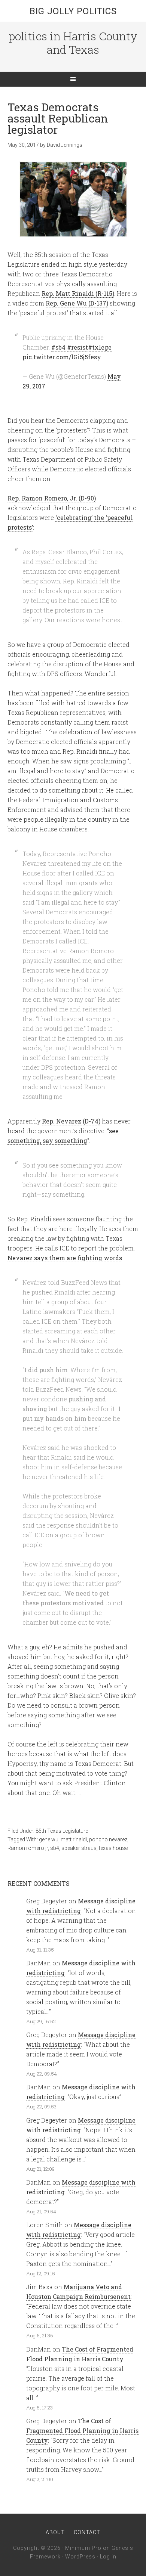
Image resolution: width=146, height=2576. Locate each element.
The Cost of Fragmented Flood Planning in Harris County (82, 2431)
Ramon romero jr (28, 1848)
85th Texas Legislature (62, 1831)
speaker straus (79, 1848)
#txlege (100, 347)
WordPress (80, 2557)
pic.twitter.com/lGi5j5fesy (62, 357)
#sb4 (58, 347)
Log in (108, 2557)
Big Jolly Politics (73, 11)
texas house (113, 1848)
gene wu (49, 1839)
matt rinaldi (74, 1839)
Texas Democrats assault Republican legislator (58, 118)
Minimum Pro (83, 2548)
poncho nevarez (108, 1839)
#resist (77, 347)
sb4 (55, 1848)
